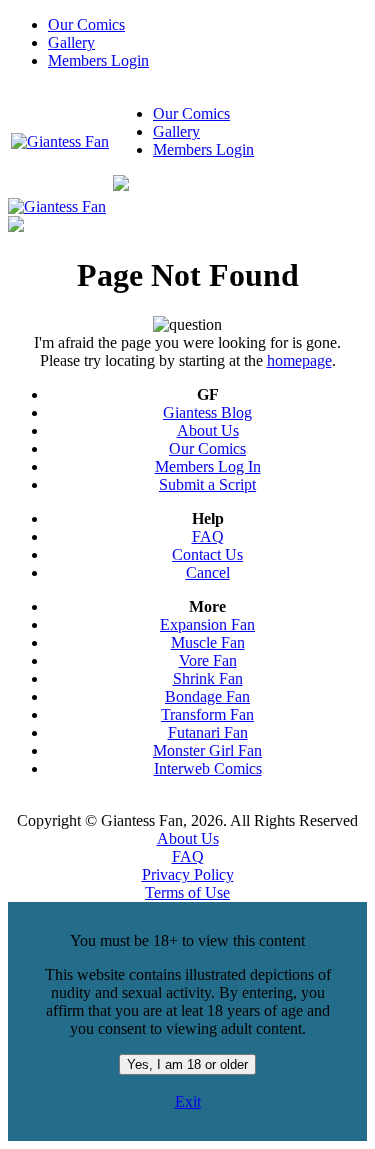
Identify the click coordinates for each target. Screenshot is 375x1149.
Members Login (98, 60)
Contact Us (207, 554)
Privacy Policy (188, 874)
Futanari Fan (208, 732)
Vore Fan (208, 660)
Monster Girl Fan (207, 750)
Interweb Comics (208, 768)
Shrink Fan (208, 678)
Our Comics (86, 24)
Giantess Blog (207, 412)
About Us (208, 430)
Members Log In (208, 466)
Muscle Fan (208, 642)
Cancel (208, 572)
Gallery (71, 42)
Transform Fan (207, 714)
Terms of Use (187, 892)
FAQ (208, 536)
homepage (299, 360)
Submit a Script (207, 484)
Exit (188, 1101)
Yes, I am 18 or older (187, 1064)
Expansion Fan (207, 624)
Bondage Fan (207, 696)
